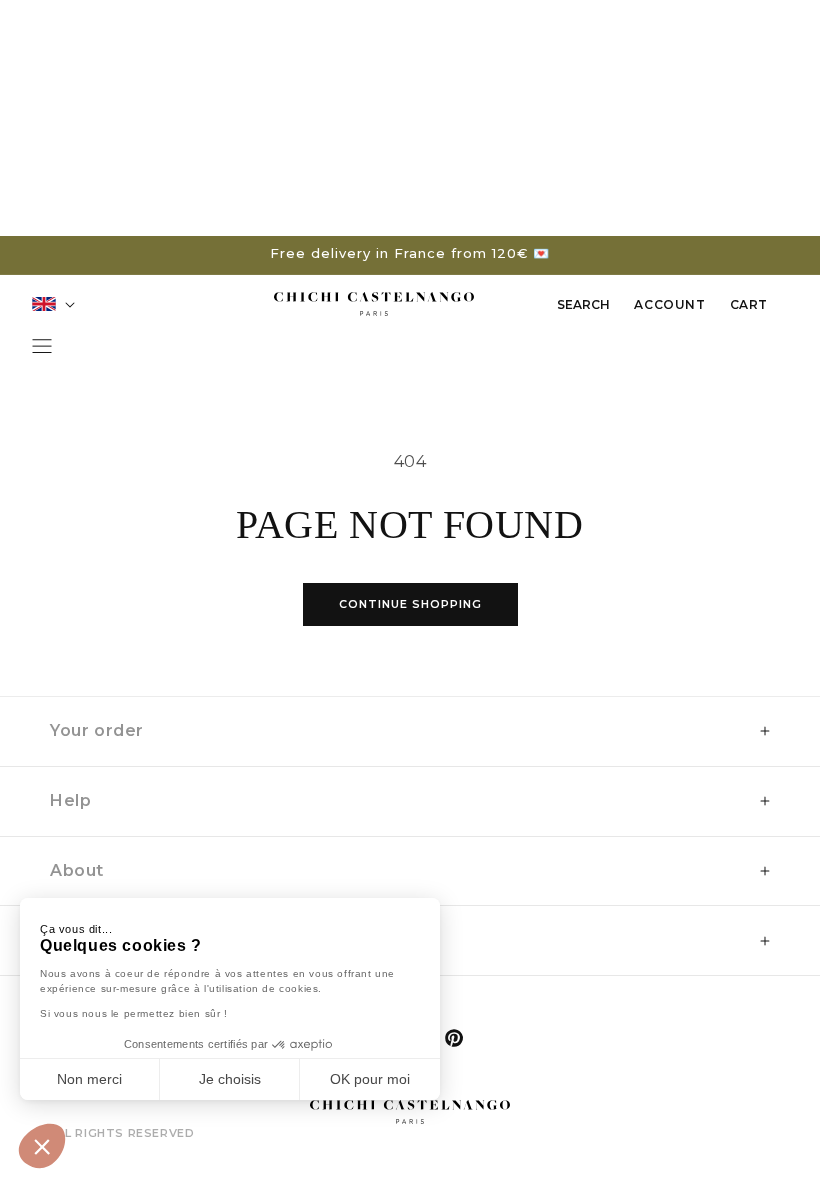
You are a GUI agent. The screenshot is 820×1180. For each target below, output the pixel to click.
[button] (42, 1146)
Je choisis (230, 1079)
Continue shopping (410, 604)
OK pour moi (370, 1079)
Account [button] (669, 311)
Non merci (89, 1079)
